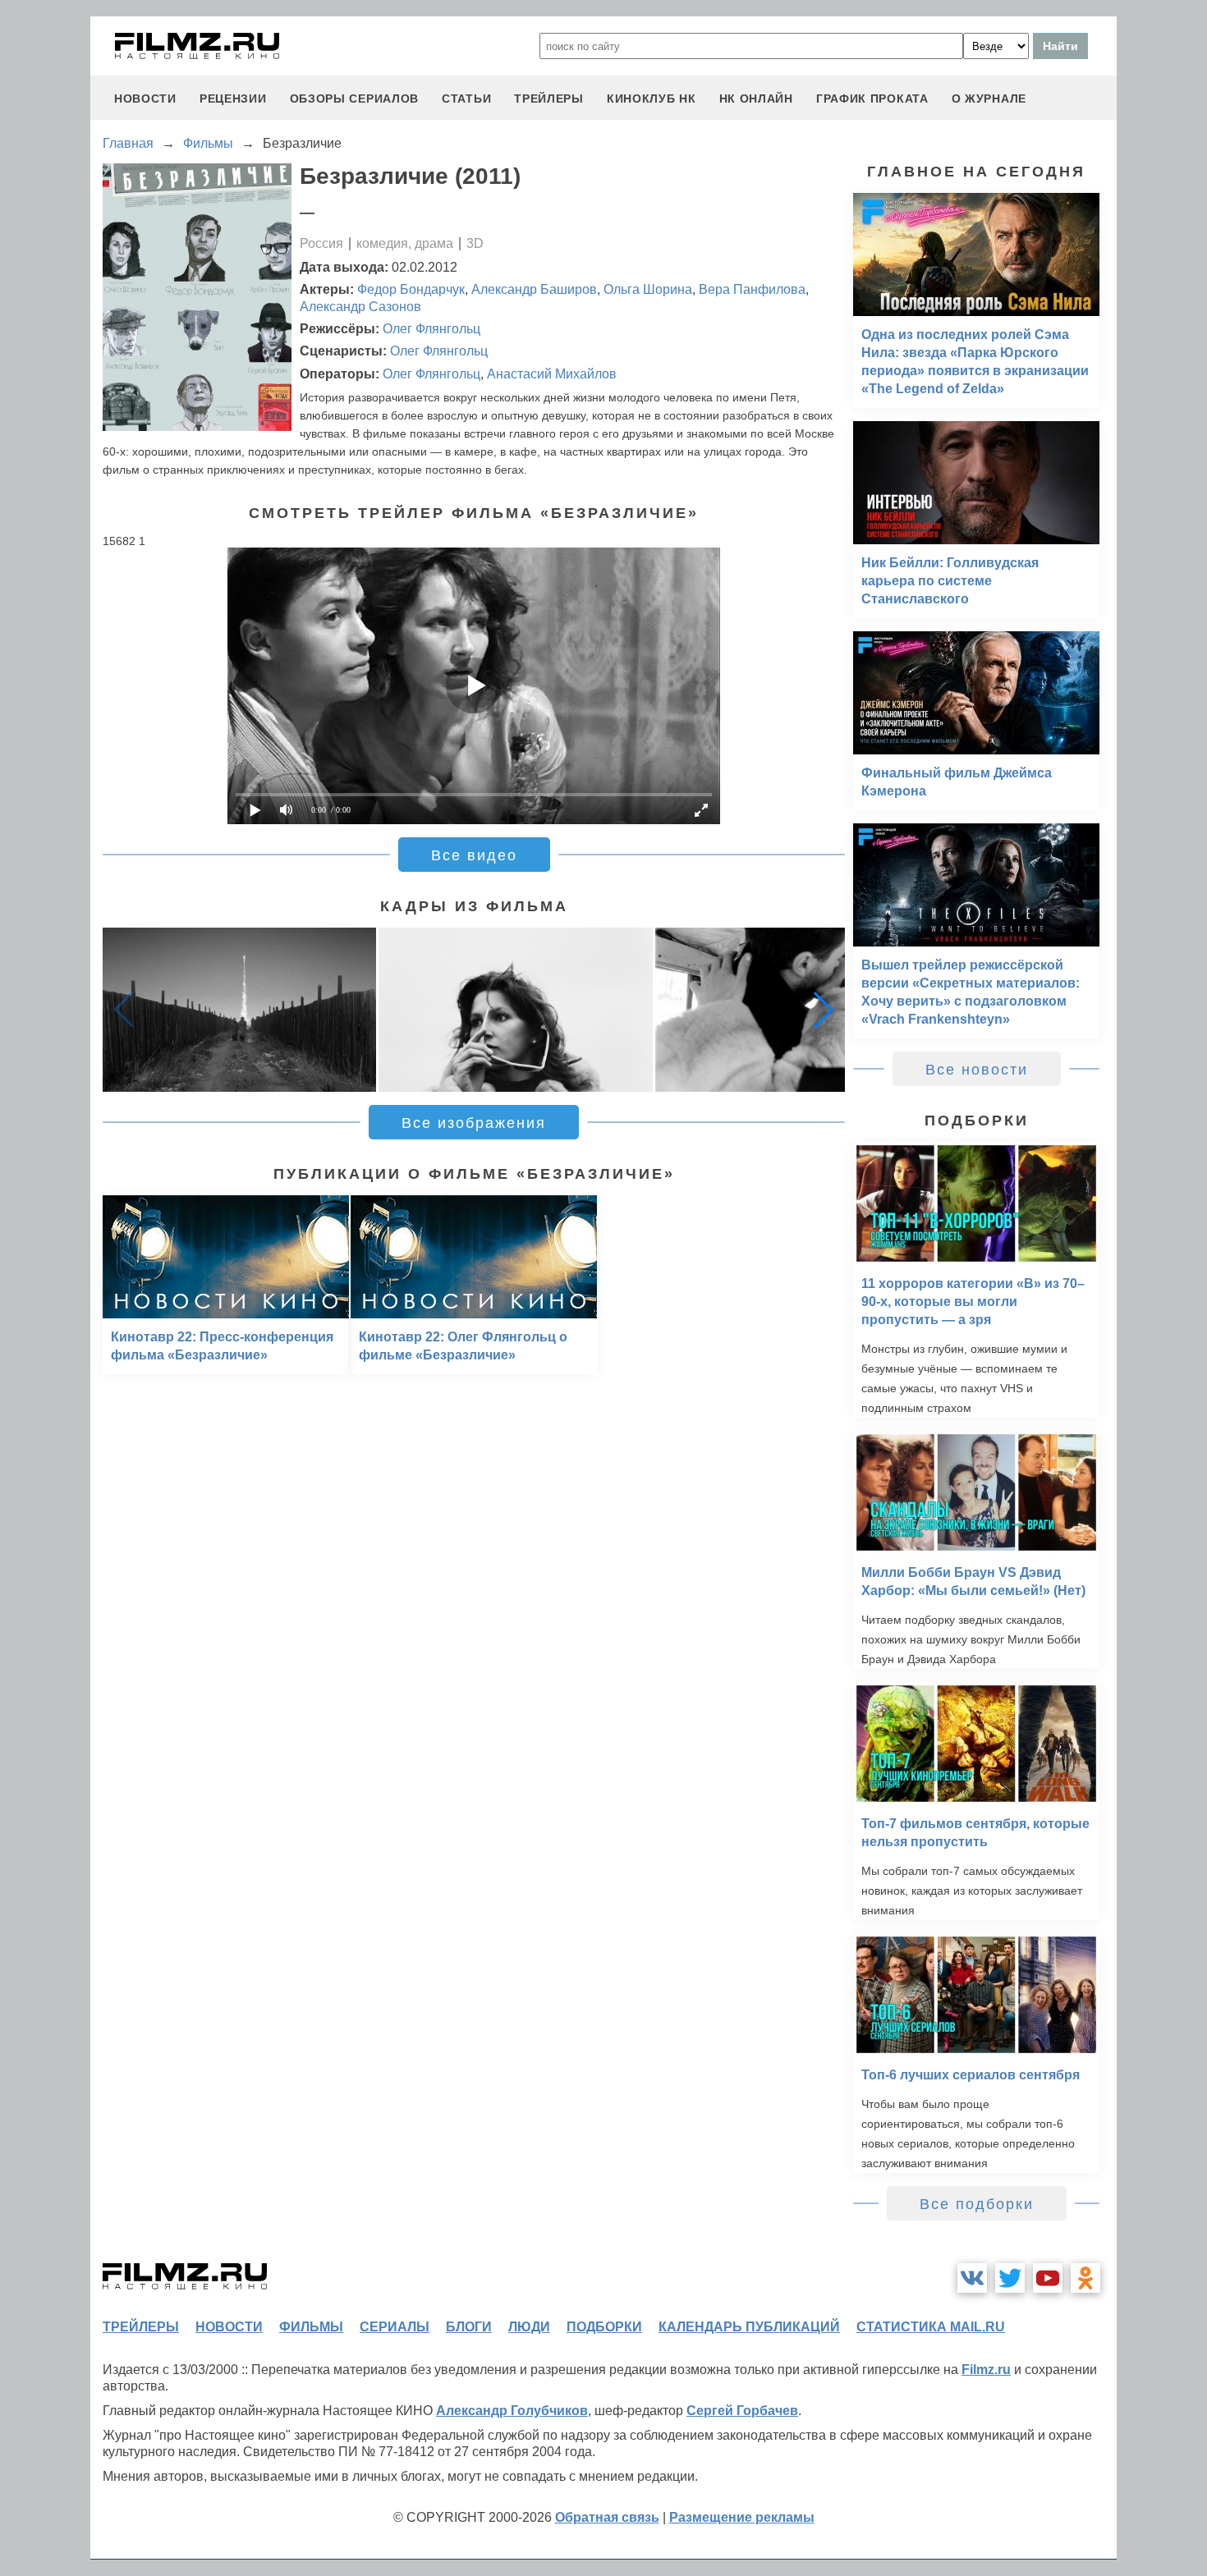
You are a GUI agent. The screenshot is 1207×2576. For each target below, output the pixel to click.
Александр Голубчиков (512, 2411)
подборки (604, 2327)
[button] (824, 1010)
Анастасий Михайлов (552, 374)
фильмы (311, 2327)
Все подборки (977, 2204)
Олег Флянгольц (431, 329)
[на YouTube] (1048, 2278)
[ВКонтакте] (972, 2278)
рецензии (233, 99)
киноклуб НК (652, 99)
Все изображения (474, 1123)
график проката (872, 99)
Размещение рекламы (742, 2517)
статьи (466, 99)
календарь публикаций (749, 2327)
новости (145, 99)
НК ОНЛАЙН (756, 99)
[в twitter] (1010, 2278)
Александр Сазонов (360, 307)
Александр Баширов (534, 289)
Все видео (474, 855)
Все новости (977, 1070)
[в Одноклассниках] (1085, 2278)
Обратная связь (607, 2517)
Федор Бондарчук (411, 289)
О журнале (989, 99)
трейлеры (549, 99)
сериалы (395, 2327)
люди (529, 2327)
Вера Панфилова (752, 289)
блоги (469, 2327)
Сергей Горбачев (742, 2411)
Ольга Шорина (648, 289)
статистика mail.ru (931, 2327)
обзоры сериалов (355, 99)
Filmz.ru (986, 2370)
